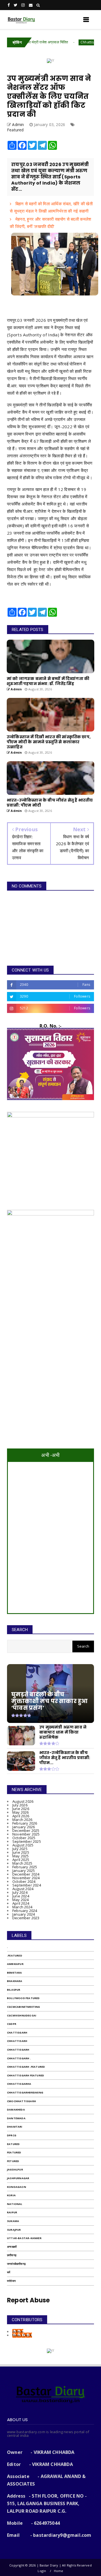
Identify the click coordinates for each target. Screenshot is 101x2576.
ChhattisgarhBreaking (25, 2092)
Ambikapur (15, 1964)
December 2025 (26, 1830)
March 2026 (22, 1820)
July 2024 (20, 1892)
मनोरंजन (11, 2281)
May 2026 (21, 1812)
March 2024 (22, 1907)
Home (59, 2571)
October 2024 (24, 1881)
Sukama (13, 2221)
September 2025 (27, 1841)
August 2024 (23, 1889)
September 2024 (27, 1885)
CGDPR (12, 2024)
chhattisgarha (19, 2084)
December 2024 (26, 1874)
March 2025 (22, 1863)
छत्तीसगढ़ (12, 2255)
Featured (15, 130)
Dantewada (16, 2118)
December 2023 (26, 1918)
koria (11, 2195)
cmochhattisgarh (21, 2101)
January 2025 (24, 1871)
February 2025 (25, 1867)
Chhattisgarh (18, 2050)
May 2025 (21, 1856)
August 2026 (23, 1801)
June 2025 (21, 1852)
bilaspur (14, 1990)
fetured (13, 2161)
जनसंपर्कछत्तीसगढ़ (16, 2264)
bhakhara (15, 1981)
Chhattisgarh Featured (26, 2075)
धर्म (9, 2272)
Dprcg (12, 2135)
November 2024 (26, 1878)
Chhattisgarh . (19, 2058)
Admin (18, 2332)
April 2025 (21, 1860)
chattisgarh (17, 2033)
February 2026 (25, 1823)
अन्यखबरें (12, 2247)
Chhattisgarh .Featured (75, 42)
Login (42, 2571)
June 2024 (21, 1896)
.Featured (15, 1956)
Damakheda (16, 2110)
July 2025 (20, 1849)
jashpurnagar (18, 2178)
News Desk (22, 2335)
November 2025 (26, 1834)
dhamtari (15, 2127)
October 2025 (24, 1838)
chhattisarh (17, 2041)
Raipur (12, 2212)
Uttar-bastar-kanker (24, 2238)
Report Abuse (28, 2300)
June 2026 (21, 1809)
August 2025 (23, 1845)
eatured (13, 2144)
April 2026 (21, 1816)
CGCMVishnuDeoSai (22, 2015)
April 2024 (21, 1903)
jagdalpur (15, 2169)
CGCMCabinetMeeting (24, 2007)
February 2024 (25, 1911)
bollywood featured (23, 1998)
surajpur (14, 2230)
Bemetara (15, 1973)
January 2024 (24, 1914)
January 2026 (24, 1827)
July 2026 (20, 1805)
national (15, 2204)
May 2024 (21, 1900)
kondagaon (17, 2187)
